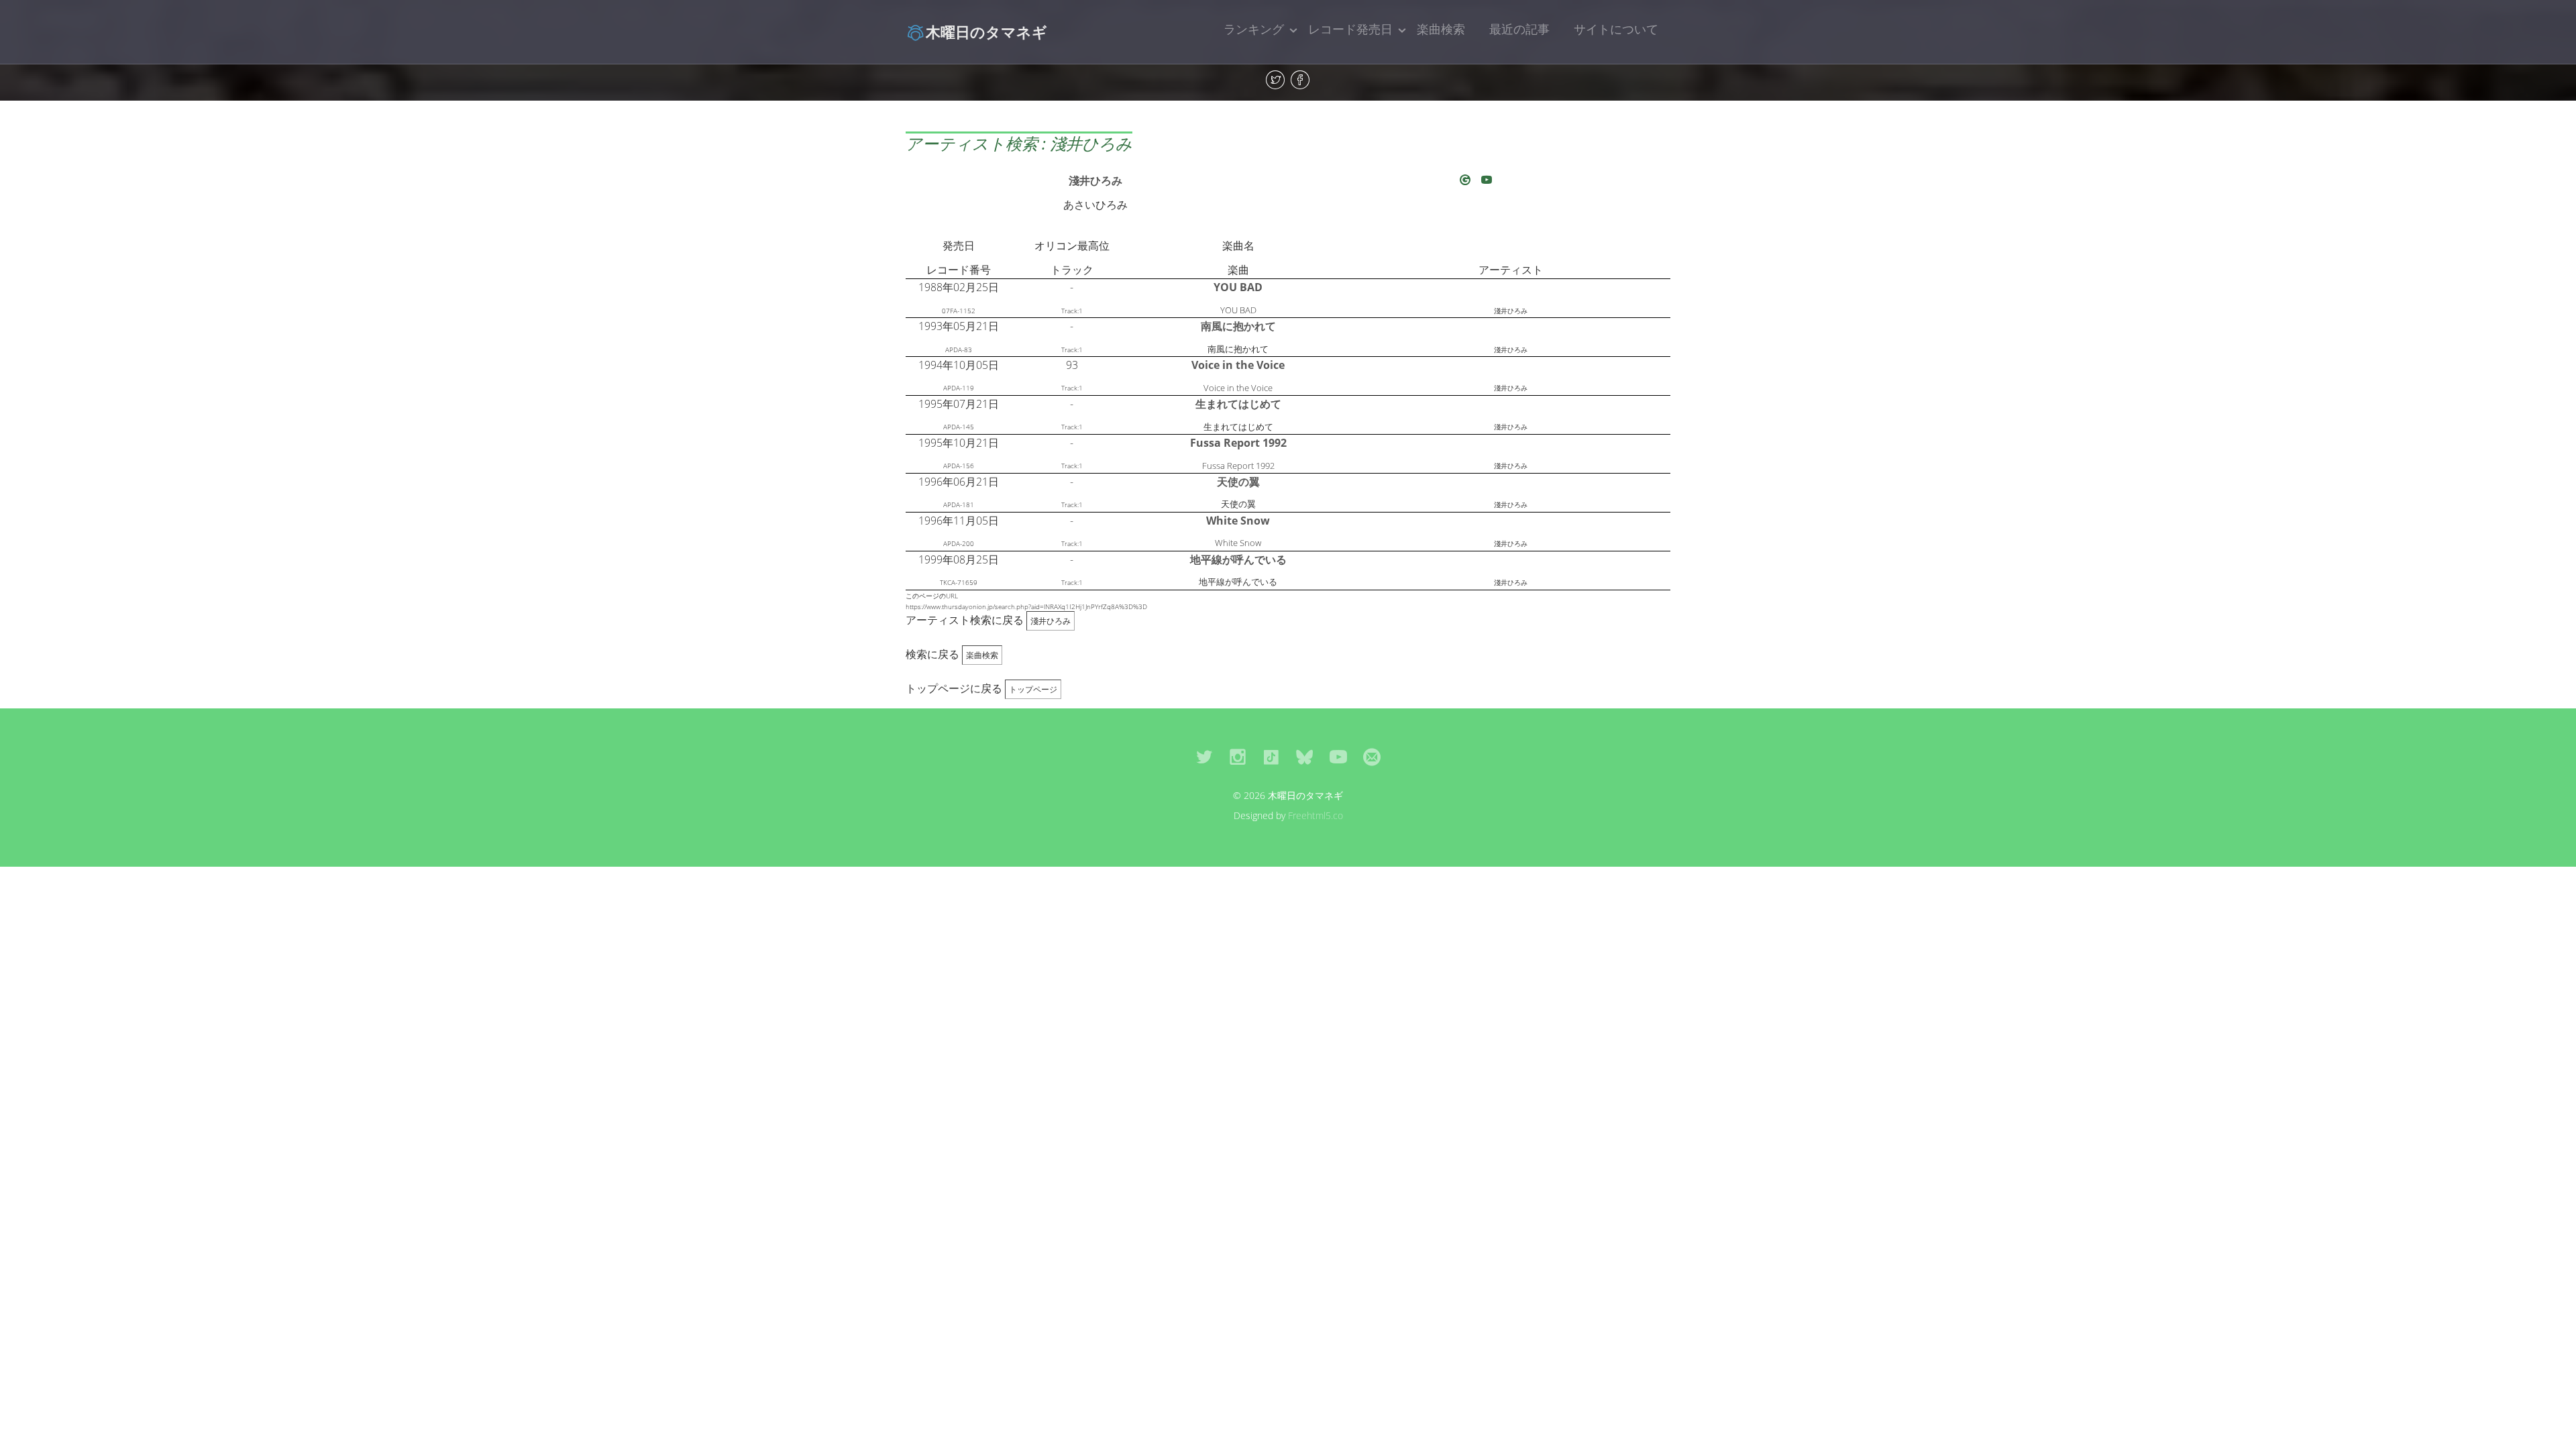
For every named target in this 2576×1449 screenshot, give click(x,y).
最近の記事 (1519, 29)
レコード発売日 (1350, 29)
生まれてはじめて (1238, 404)
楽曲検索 (1441, 29)
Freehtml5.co (1316, 815)
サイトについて (1616, 29)
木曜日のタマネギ (986, 32)
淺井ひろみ (1095, 180)
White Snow (1238, 521)
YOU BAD (1238, 287)
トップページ (1033, 689)
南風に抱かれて (1238, 326)
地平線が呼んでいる (1238, 559)
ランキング (1254, 29)
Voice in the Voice (1238, 365)
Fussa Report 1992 (1238, 443)
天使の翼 (1238, 482)
